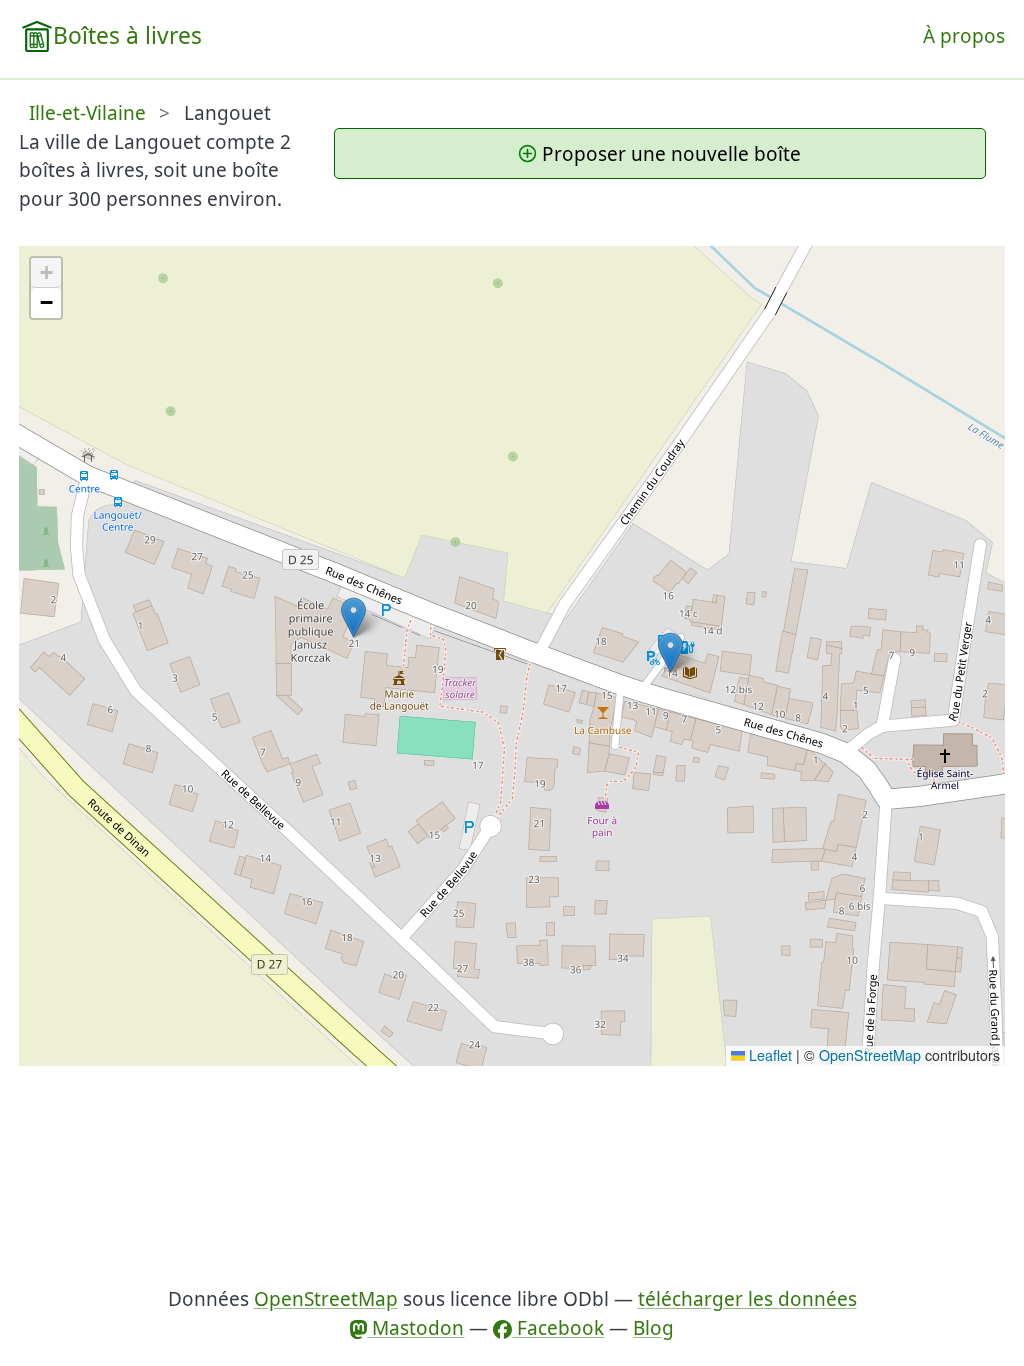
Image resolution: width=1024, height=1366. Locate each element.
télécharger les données (747, 1299)
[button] (670, 652)
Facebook (558, 1328)
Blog (653, 1328)
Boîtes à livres (127, 35)
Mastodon (415, 1328)
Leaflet (768, 1055)
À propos (964, 36)
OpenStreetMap (870, 1055)
